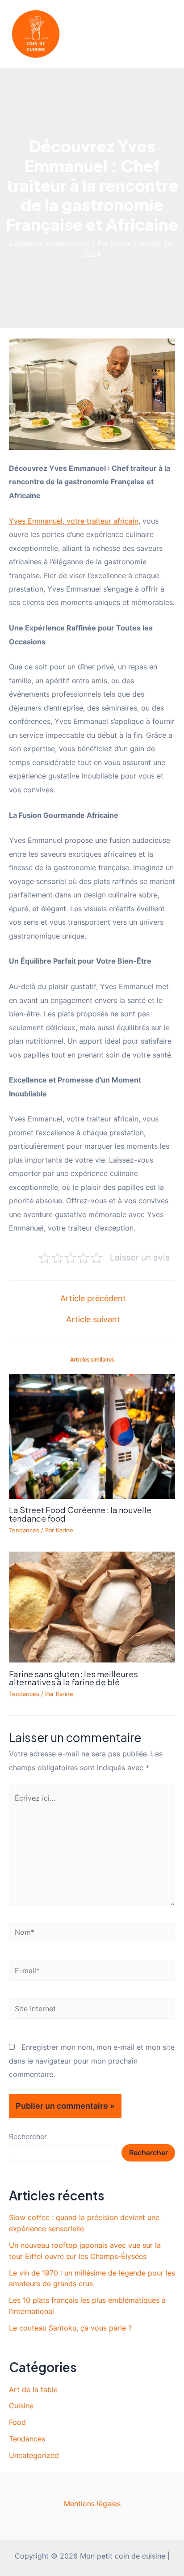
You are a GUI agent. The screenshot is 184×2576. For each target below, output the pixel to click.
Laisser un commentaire (50, 243)
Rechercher (28, 2136)
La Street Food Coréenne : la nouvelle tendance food (80, 1514)
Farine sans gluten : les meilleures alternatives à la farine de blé (73, 1678)
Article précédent (93, 1299)
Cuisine (21, 2406)
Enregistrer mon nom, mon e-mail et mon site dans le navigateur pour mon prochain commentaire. (92, 2061)
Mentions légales (92, 2504)
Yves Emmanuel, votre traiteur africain (74, 521)
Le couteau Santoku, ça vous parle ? (70, 2328)
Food (17, 2422)
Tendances (24, 1530)
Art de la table (33, 2390)
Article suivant (93, 1320)
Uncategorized (34, 2455)
